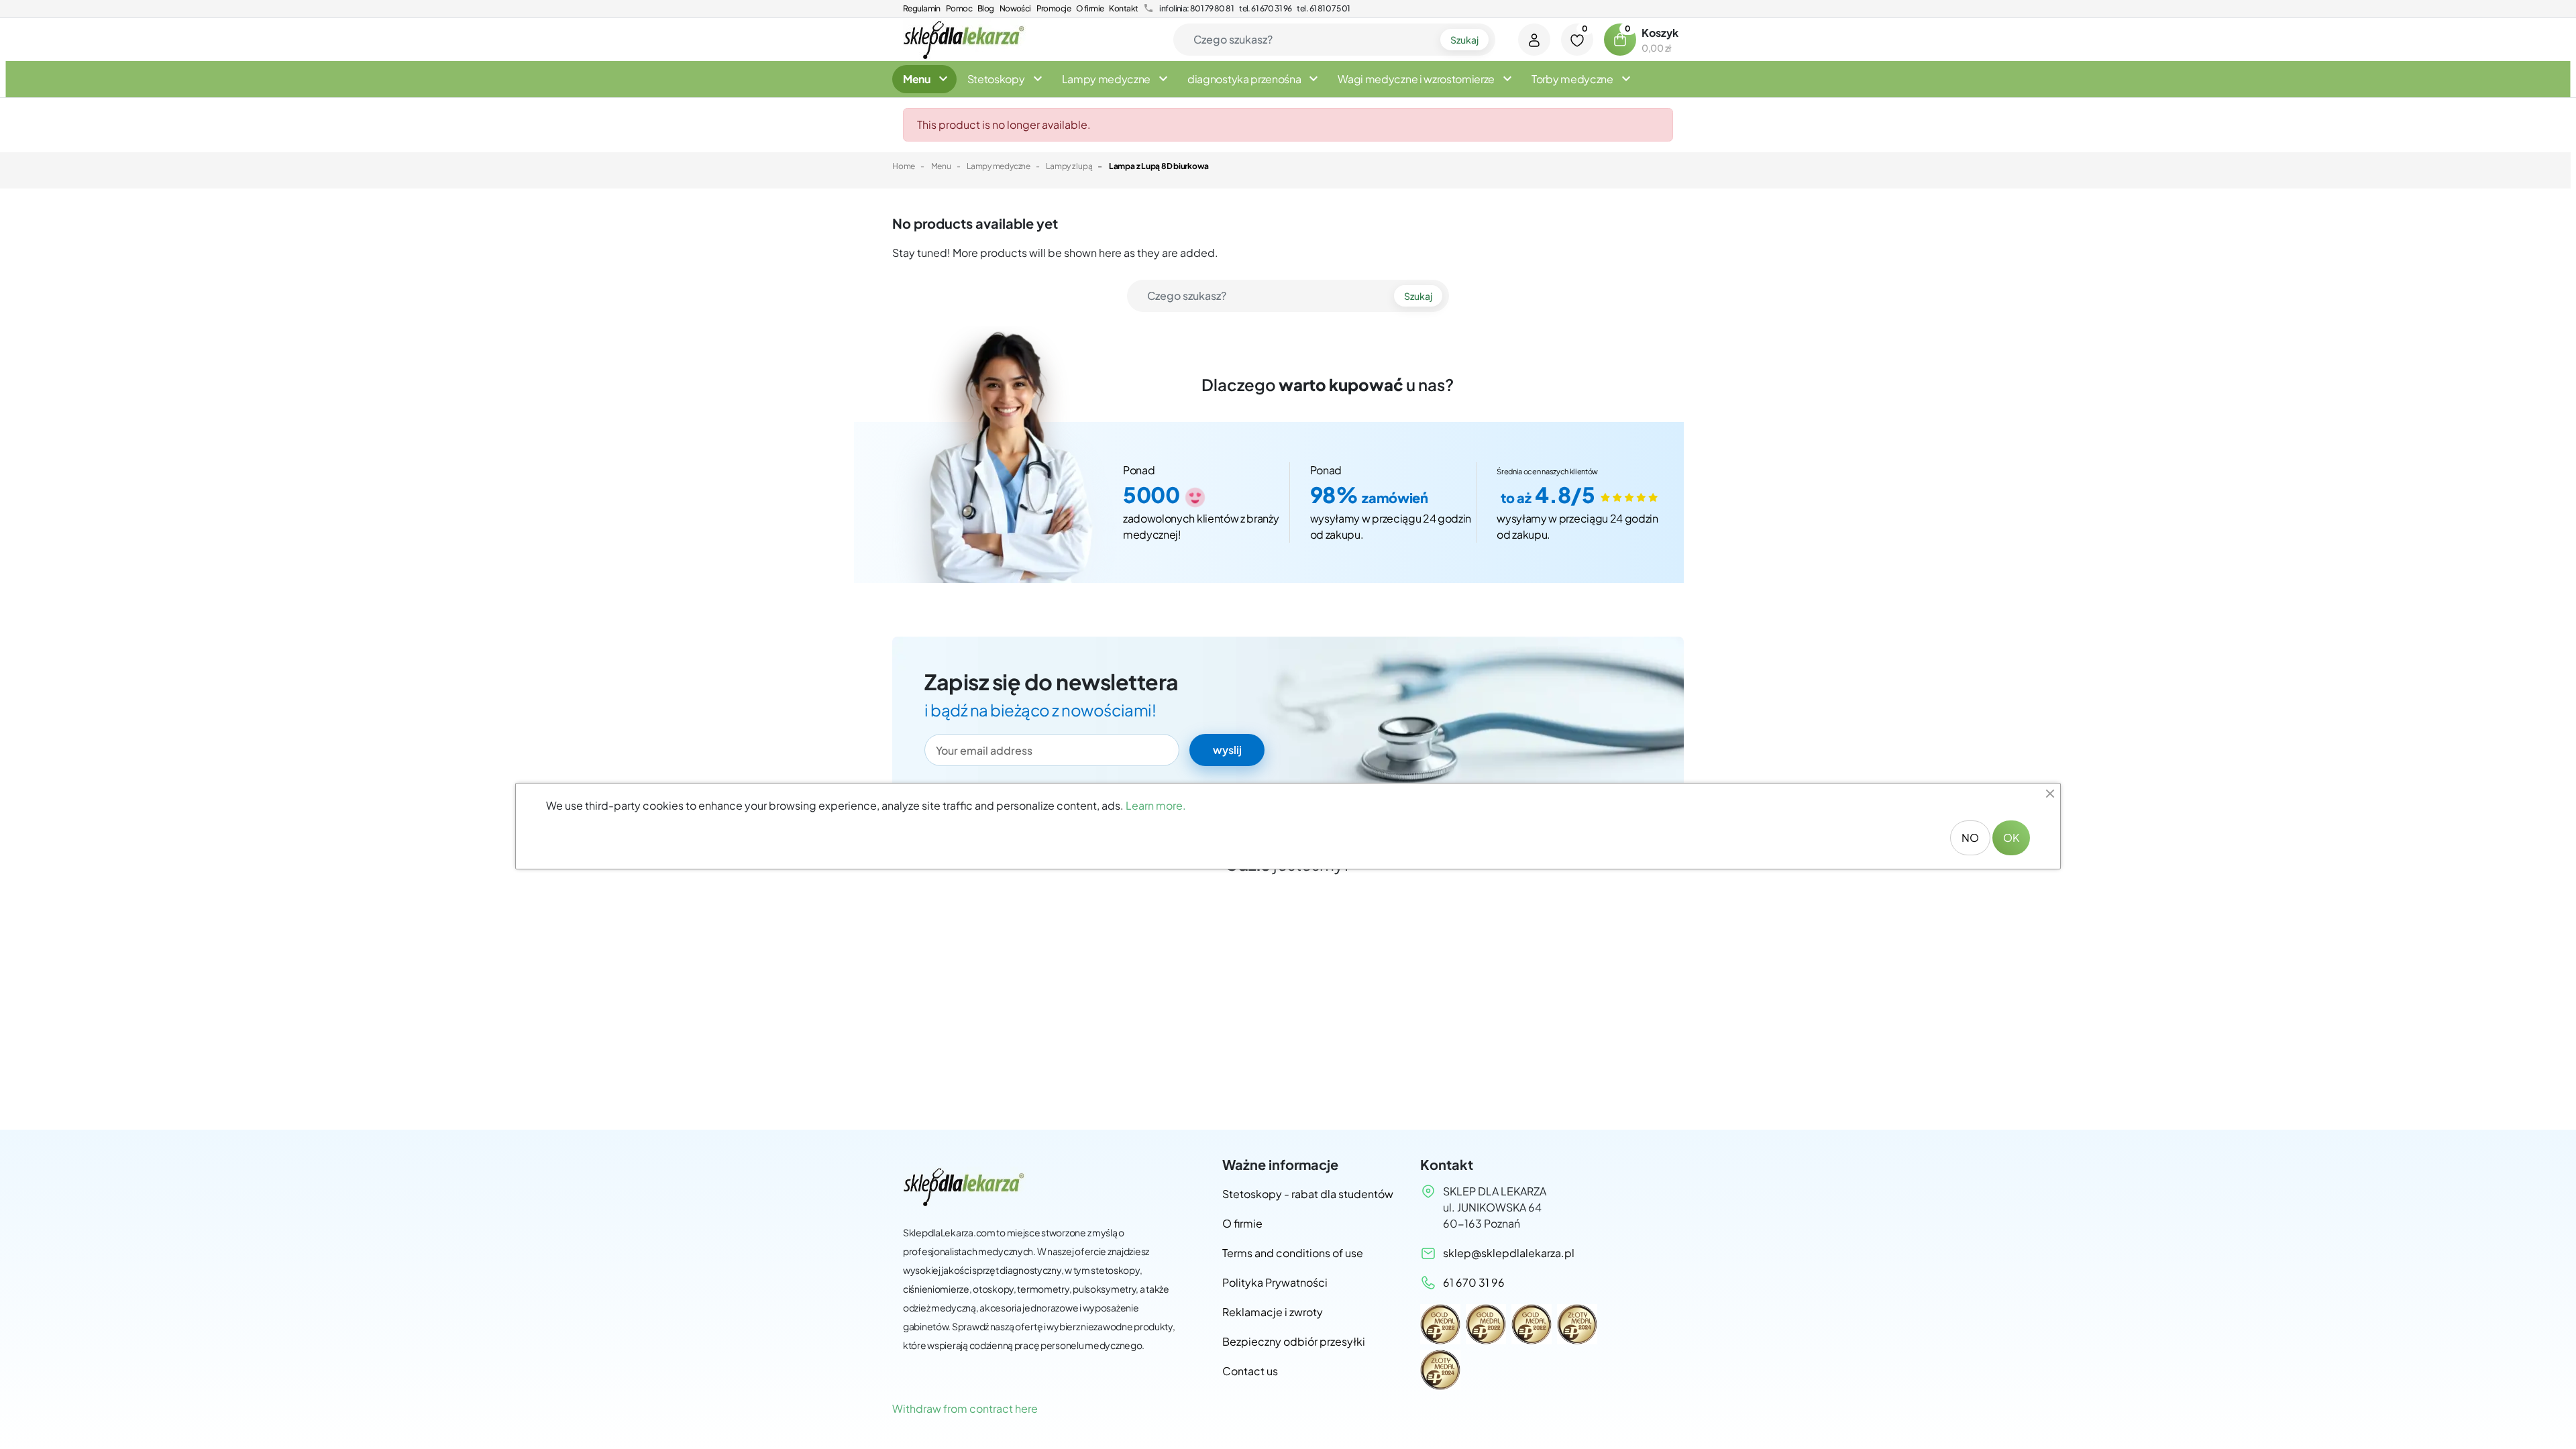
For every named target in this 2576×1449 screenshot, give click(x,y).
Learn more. (1156, 805)
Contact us (1250, 1371)
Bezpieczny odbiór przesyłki (1294, 1341)
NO (1970, 838)
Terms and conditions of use (1293, 1253)
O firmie (1090, 8)
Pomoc (959, 8)
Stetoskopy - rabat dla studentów (1308, 1194)
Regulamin (922, 8)
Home (904, 166)
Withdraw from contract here (965, 1408)
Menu (941, 166)
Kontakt (1123, 8)
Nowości (1015, 8)
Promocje (1054, 8)
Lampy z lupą (1069, 166)
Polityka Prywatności (1275, 1282)
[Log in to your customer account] (1534, 40)
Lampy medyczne (999, 166)
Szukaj (1464, 40)
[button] (1620, 40)
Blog (986, 8)
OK (2011, 838)
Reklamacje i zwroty (1273, 1312)
